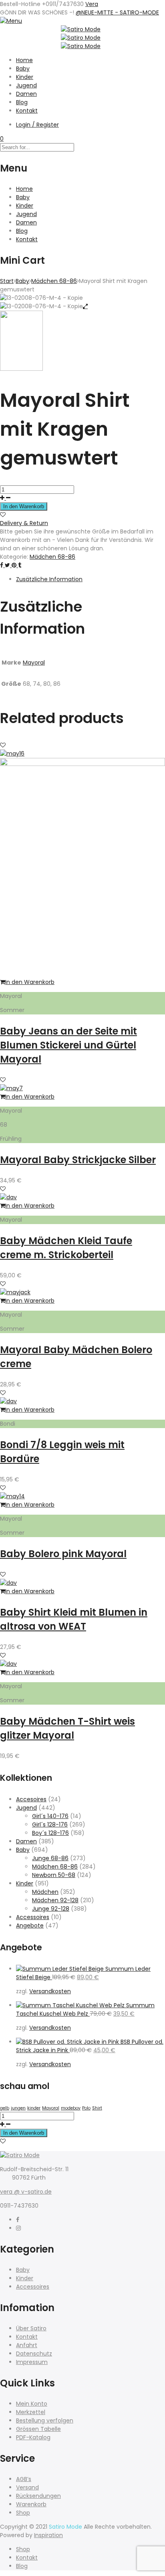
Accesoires (31, 1799)
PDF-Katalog (33, 2437)
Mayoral (34, 663)
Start (7, 281)
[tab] (91, 579)
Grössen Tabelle (38, 2429)
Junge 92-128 (51, 1909)
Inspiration (48, 2535)
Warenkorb (31, 2504)
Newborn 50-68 (54, 1875)
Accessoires (33, 1917)
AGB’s (24, 2479)
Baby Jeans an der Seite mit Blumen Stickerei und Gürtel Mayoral (68, 1045)
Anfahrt (27, 2345)
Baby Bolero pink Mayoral (63, 1554)
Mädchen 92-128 (55, 1900)
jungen (18, 2108)
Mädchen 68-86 (54, 281)
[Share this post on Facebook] (2, 565)
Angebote (30, 1925)
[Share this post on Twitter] (8, 565)
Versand (27, 2487)
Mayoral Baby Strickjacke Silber (78, 1160)
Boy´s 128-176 (50, 1833)
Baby (23, 69)
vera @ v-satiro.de (26, 2192)
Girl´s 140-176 (50, 1816)
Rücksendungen (38, 2496)
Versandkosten (50, 1991)
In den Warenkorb (24, 506)
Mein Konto (32, 2404)
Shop (23, 2513)
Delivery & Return (24, 523)
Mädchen (45, 1892)
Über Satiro (31, 2328)
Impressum (32, 2362)
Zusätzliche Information (49, 579)
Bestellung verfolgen (45, 2420)
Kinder (25, 77)
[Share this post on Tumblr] (20, 565)
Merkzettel (31, 2412)
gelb (5, 2108)
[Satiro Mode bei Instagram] (18, 2228)
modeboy (71, 2108)
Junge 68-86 (50, 1858)
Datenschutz (34, 2354)
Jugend (26, 85)
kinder (34, 2108)
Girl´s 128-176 (50, 1824)
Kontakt (27, 111)
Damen (26, 94)
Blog (22, 102)
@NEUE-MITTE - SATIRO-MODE (117, 12)
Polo (86, 2108)
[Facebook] (18, 2220)
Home (24, 60)
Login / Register (37, 125)
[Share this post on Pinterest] (15, 565)
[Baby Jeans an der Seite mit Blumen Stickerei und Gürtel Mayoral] (82, 764)
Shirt (97, 2108)
